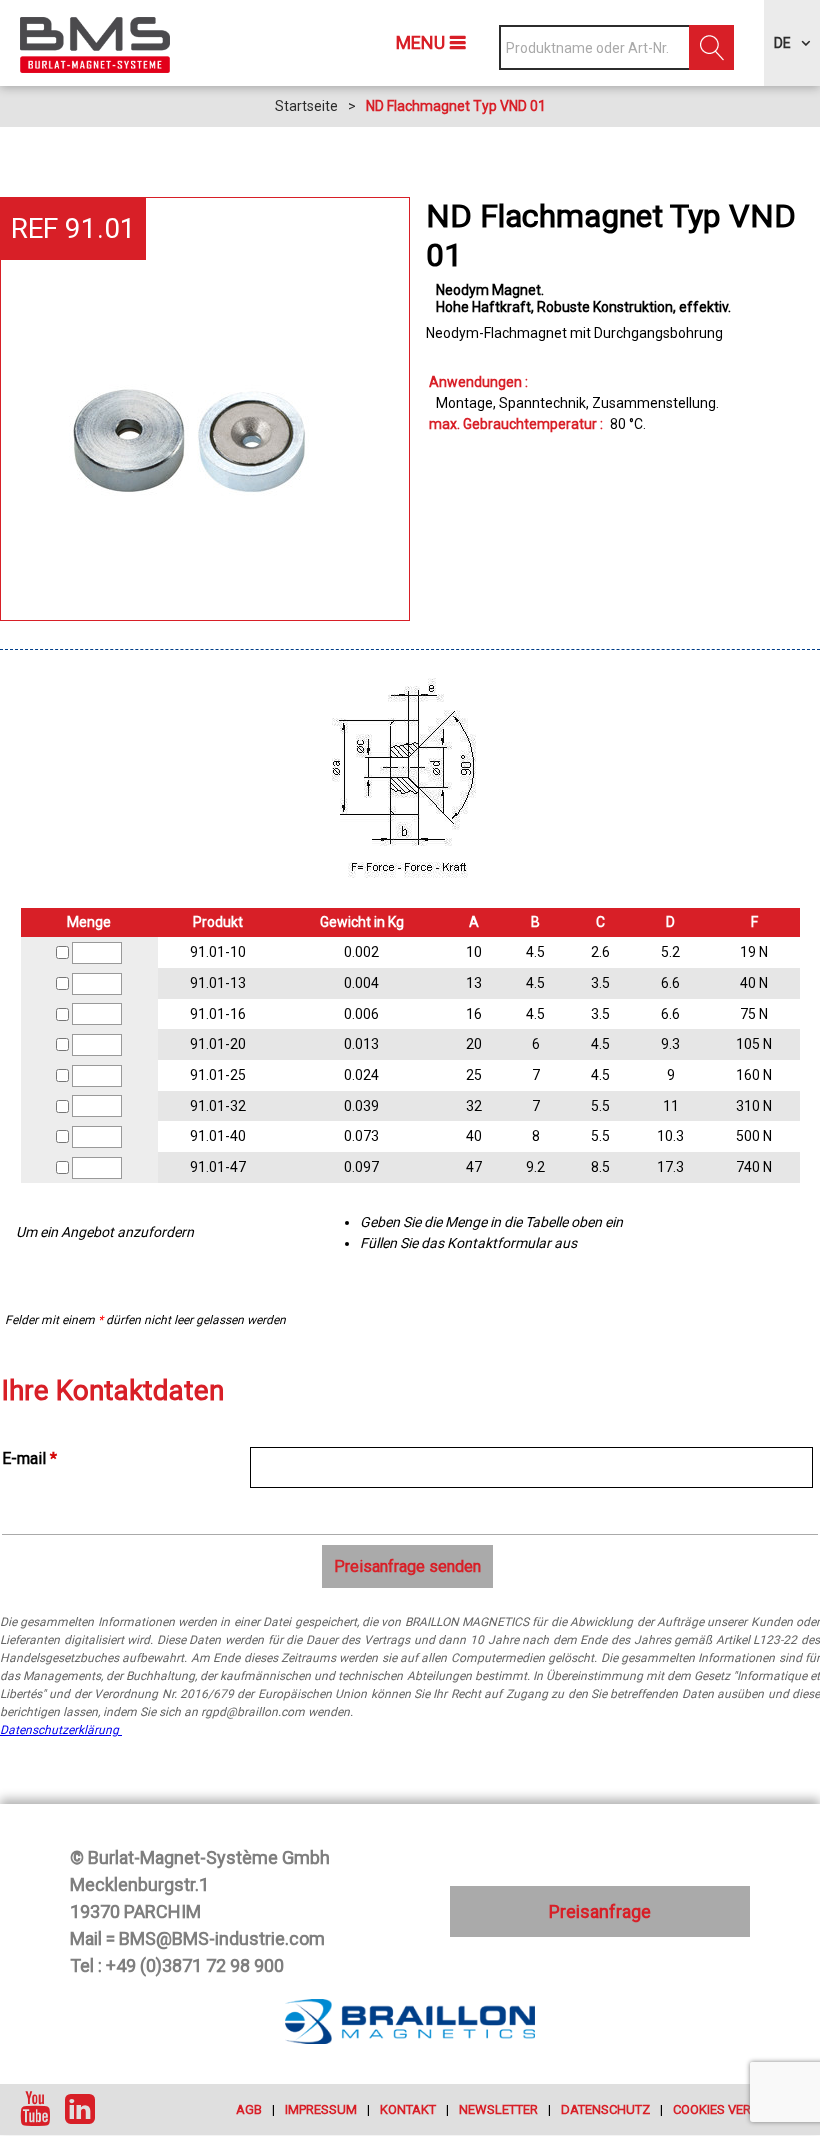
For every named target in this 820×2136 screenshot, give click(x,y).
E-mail (29, 1458)
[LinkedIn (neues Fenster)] (80, 2109)
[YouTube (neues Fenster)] (35, 2109)
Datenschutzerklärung (61, 1730)
